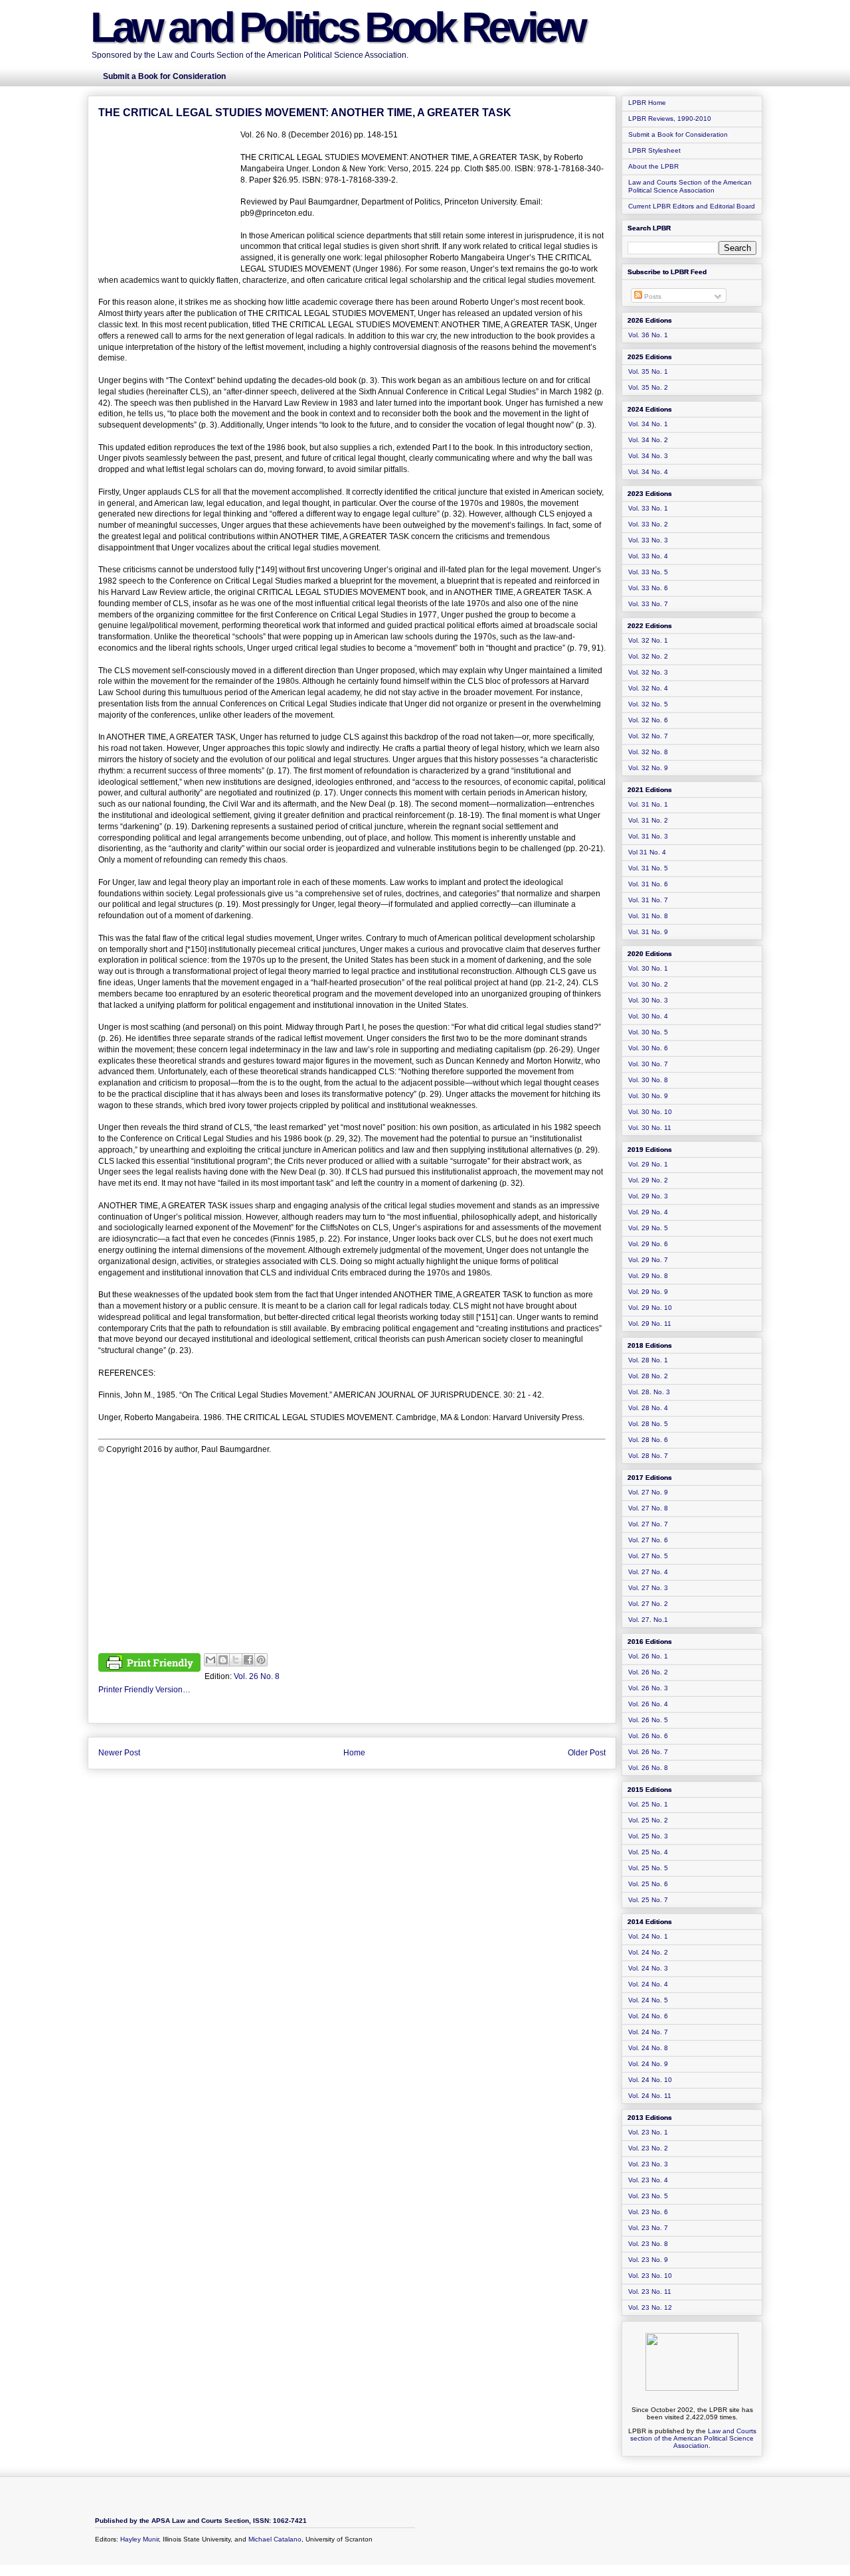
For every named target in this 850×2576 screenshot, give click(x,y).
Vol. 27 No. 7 (648, 1524)
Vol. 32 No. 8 (648, 752)
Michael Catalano (275, 2539)
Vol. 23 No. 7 (648, 2228)
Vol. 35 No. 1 (648, 371)
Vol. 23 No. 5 (648, 2196)
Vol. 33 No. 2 (648, 524)
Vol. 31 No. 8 (648, 916)
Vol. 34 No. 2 (648, 440)
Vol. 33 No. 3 (648, 540)
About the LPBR (653, 166)
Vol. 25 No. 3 (648, 1836)
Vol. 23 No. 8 (648, 2244)
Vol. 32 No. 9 (648, 768)
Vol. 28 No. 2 (648, 1376)
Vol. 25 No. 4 (648, 1852)
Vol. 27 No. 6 (648, 1540)
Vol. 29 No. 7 (648, 1260)
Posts (652, 296)
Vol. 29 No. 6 (648, 1244)
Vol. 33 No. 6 (648, 588)
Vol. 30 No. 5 (648, 1032)
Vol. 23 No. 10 (650, 2276)
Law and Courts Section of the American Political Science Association (690, 186)
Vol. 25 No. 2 (648, 1820)
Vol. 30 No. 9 (648, 1096)
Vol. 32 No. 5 (648, 704)
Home (354, 1753)
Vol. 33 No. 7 (648, 604)
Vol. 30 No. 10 (650, 1112)
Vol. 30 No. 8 (648, 1080)
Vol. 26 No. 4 (648, 1704)
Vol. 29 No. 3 (648, 1196)
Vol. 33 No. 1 (648, 508)
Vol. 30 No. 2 (648, 984)
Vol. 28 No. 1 (648, 1360)
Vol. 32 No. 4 (648, 688)
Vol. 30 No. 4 (648, 1016)
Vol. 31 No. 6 (648, 884)
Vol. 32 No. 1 (648, 640)
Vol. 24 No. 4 (648, 1984)
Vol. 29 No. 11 (650, 1324)
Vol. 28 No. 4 (648, 1408)
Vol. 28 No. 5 (648, 1424)
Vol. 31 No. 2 (648, 820)
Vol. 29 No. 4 (648, 1212)
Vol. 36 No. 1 (648, 335)
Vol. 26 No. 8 (257, 1676)
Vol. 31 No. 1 (648, 804)
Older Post (587, 1753)
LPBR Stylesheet (654, 150)
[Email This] (211, 1660)
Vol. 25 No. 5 (648, 1868)
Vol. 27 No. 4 (648, 1572)
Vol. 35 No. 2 (648, 387)
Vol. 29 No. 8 (648, 1276)
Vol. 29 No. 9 (648, 1292)
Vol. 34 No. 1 (648, 424)
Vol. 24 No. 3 (648, 1968)
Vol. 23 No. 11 (650, 2292)
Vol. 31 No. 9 (648, 932)
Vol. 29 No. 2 (648, 1180)
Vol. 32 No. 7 (648, 736)
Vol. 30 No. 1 (648, 968)
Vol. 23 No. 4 (648, 2180)
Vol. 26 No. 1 (648, 1656)
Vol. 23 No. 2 (648, 2148)
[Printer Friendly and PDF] (149, 1664)
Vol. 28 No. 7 (648, 1456)
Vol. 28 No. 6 (648, 1440)
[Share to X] (236, 1660)
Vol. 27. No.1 (648, 1620)
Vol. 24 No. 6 (648, 2016)
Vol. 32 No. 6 (648, 720)
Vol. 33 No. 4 (648, 556)
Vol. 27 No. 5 (648, 1556)
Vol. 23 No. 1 (648, 2132)
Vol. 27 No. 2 (648, 1604)
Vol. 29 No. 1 (648, 1164)
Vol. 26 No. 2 (648, 1672)
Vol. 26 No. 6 (648, 1736)
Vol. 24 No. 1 (648, 1936)
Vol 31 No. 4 (647, 852)
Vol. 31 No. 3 (648, 836)
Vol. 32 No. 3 (648, 672)
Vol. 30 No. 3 (648, 1000)
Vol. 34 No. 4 (648, 472)
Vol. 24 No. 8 (648, 2048)
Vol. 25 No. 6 (648, 1884)
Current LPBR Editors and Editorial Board (692, 206)
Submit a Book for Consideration (678, 134)
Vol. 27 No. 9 (648, 1492)
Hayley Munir (139, 2539)
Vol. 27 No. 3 (648, 1588)
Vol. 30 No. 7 (648, 1064)
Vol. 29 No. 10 (650, 1308)
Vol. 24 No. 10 (650, 2080)
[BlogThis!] (223, 1660)
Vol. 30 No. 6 (648, 1048)
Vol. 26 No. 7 (648, 1752)
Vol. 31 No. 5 (648, 868)
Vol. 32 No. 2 (648, 656)
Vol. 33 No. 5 (648, 572)
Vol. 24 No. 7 (648, 2032)
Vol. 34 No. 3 (648, 456)
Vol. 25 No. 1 (648, 1804)
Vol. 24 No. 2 (648, 1952)
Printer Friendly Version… (144, 1690)
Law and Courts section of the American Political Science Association (693, 2438)
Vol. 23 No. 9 (648, 2260)
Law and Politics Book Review (337, 27)
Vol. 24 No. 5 (648, 2000)
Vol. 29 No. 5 (648, 1228)
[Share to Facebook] (248, 1660)
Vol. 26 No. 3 (648, 1688)
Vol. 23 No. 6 (648, 2212)
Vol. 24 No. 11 (650, 2096)
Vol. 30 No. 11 (650, 1128)
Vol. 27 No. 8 (648, 1508)
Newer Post (119, 1753)
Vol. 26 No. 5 (648, 1720)
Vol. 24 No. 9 (648, 2064)
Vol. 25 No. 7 (648, 1900)
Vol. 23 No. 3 (648, 2164)
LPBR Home (647, 103)
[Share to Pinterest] (261, 1660)
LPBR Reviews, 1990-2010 (670, 119)
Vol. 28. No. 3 (649, 1392)
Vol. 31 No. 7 (648, 900)
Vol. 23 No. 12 (650, 2307)
